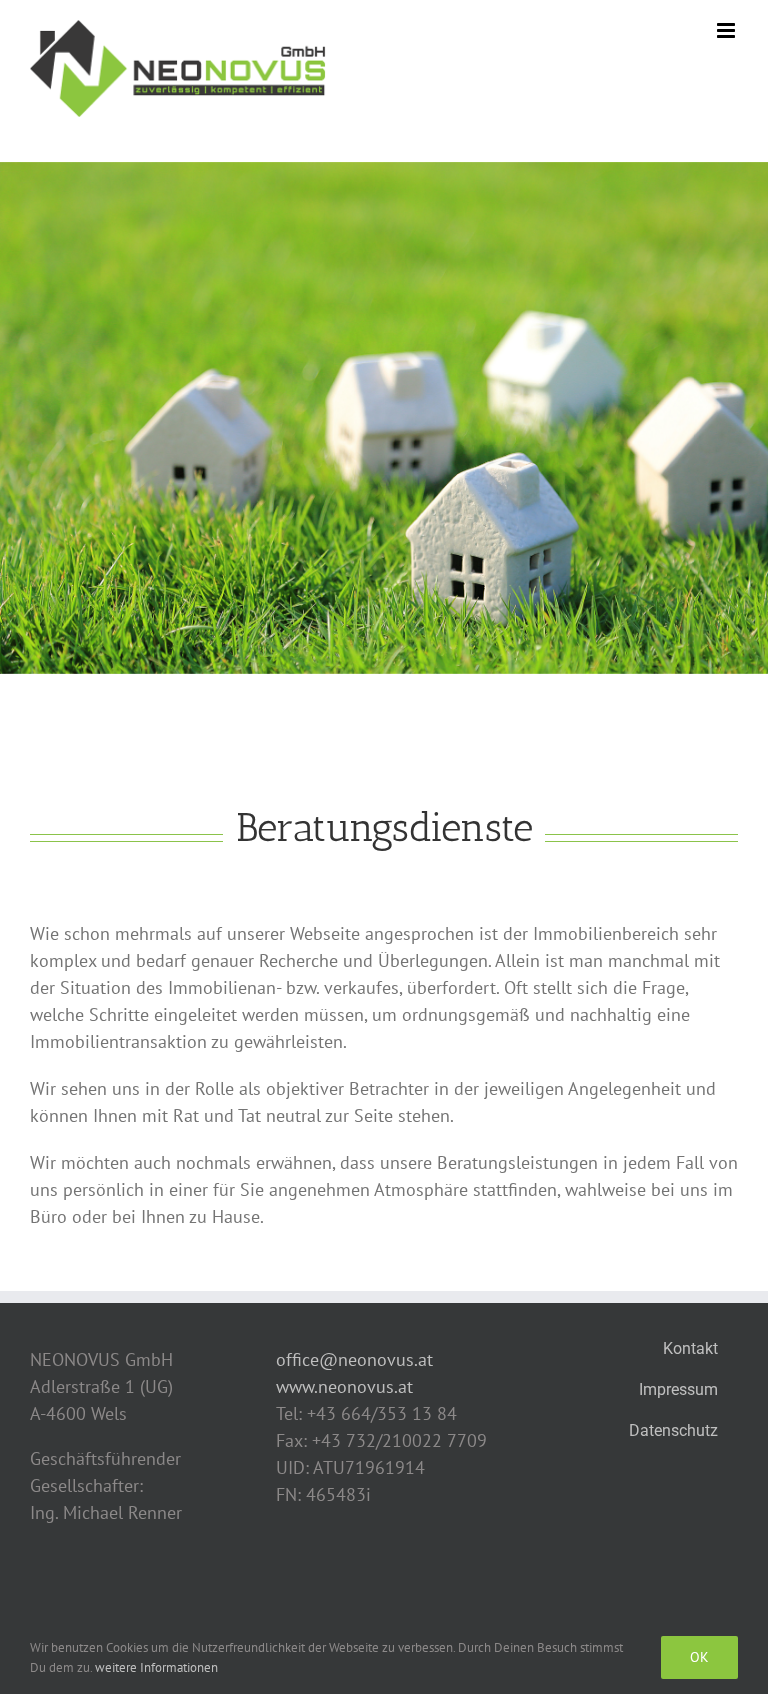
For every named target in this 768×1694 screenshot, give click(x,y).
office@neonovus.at (354, 1359)
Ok (699, 1657)
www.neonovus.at (344, 1386)
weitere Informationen (156, 1667)
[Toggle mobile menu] (727, 30)
